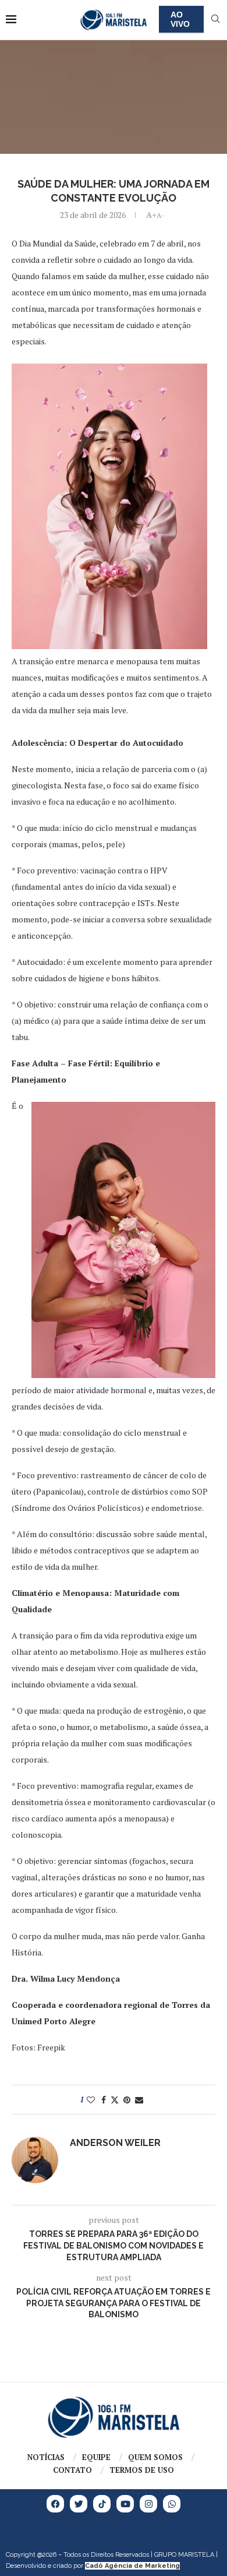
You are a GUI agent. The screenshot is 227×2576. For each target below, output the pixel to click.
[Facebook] (55, 2504)
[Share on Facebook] (104, 2100)
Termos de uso (142, 2470)
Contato (72, 2470)
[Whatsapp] (172, 2504)
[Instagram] (148, 2504)
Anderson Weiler (115, 2143)
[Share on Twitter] (115, 2100)
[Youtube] (125, 2504)
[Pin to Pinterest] (127, 2100)
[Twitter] (79, 2504)
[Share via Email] (139, 2100)
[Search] (215, 20)
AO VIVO (180, 19)
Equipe (96, 2457)
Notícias (46, 2457)
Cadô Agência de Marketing (132, 2566)
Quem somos (155, 2457)
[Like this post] (91, 2100)
